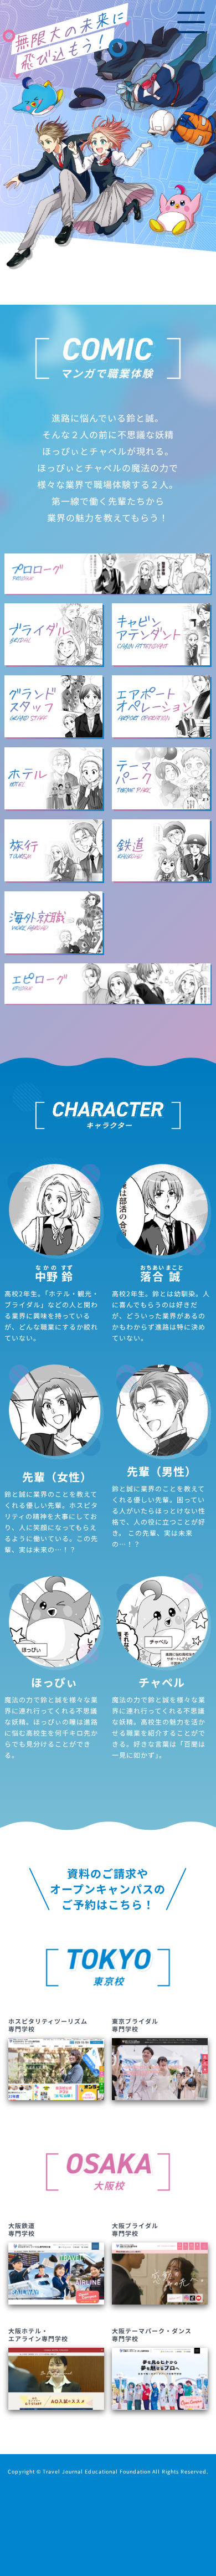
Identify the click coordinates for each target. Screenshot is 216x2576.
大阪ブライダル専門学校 (135, 2229)
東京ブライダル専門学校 (135, 2025)
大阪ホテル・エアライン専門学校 (38, 2334)
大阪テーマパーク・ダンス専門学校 (152, 2334)
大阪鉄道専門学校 (22, 2229)
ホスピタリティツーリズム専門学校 (48, 2025)
